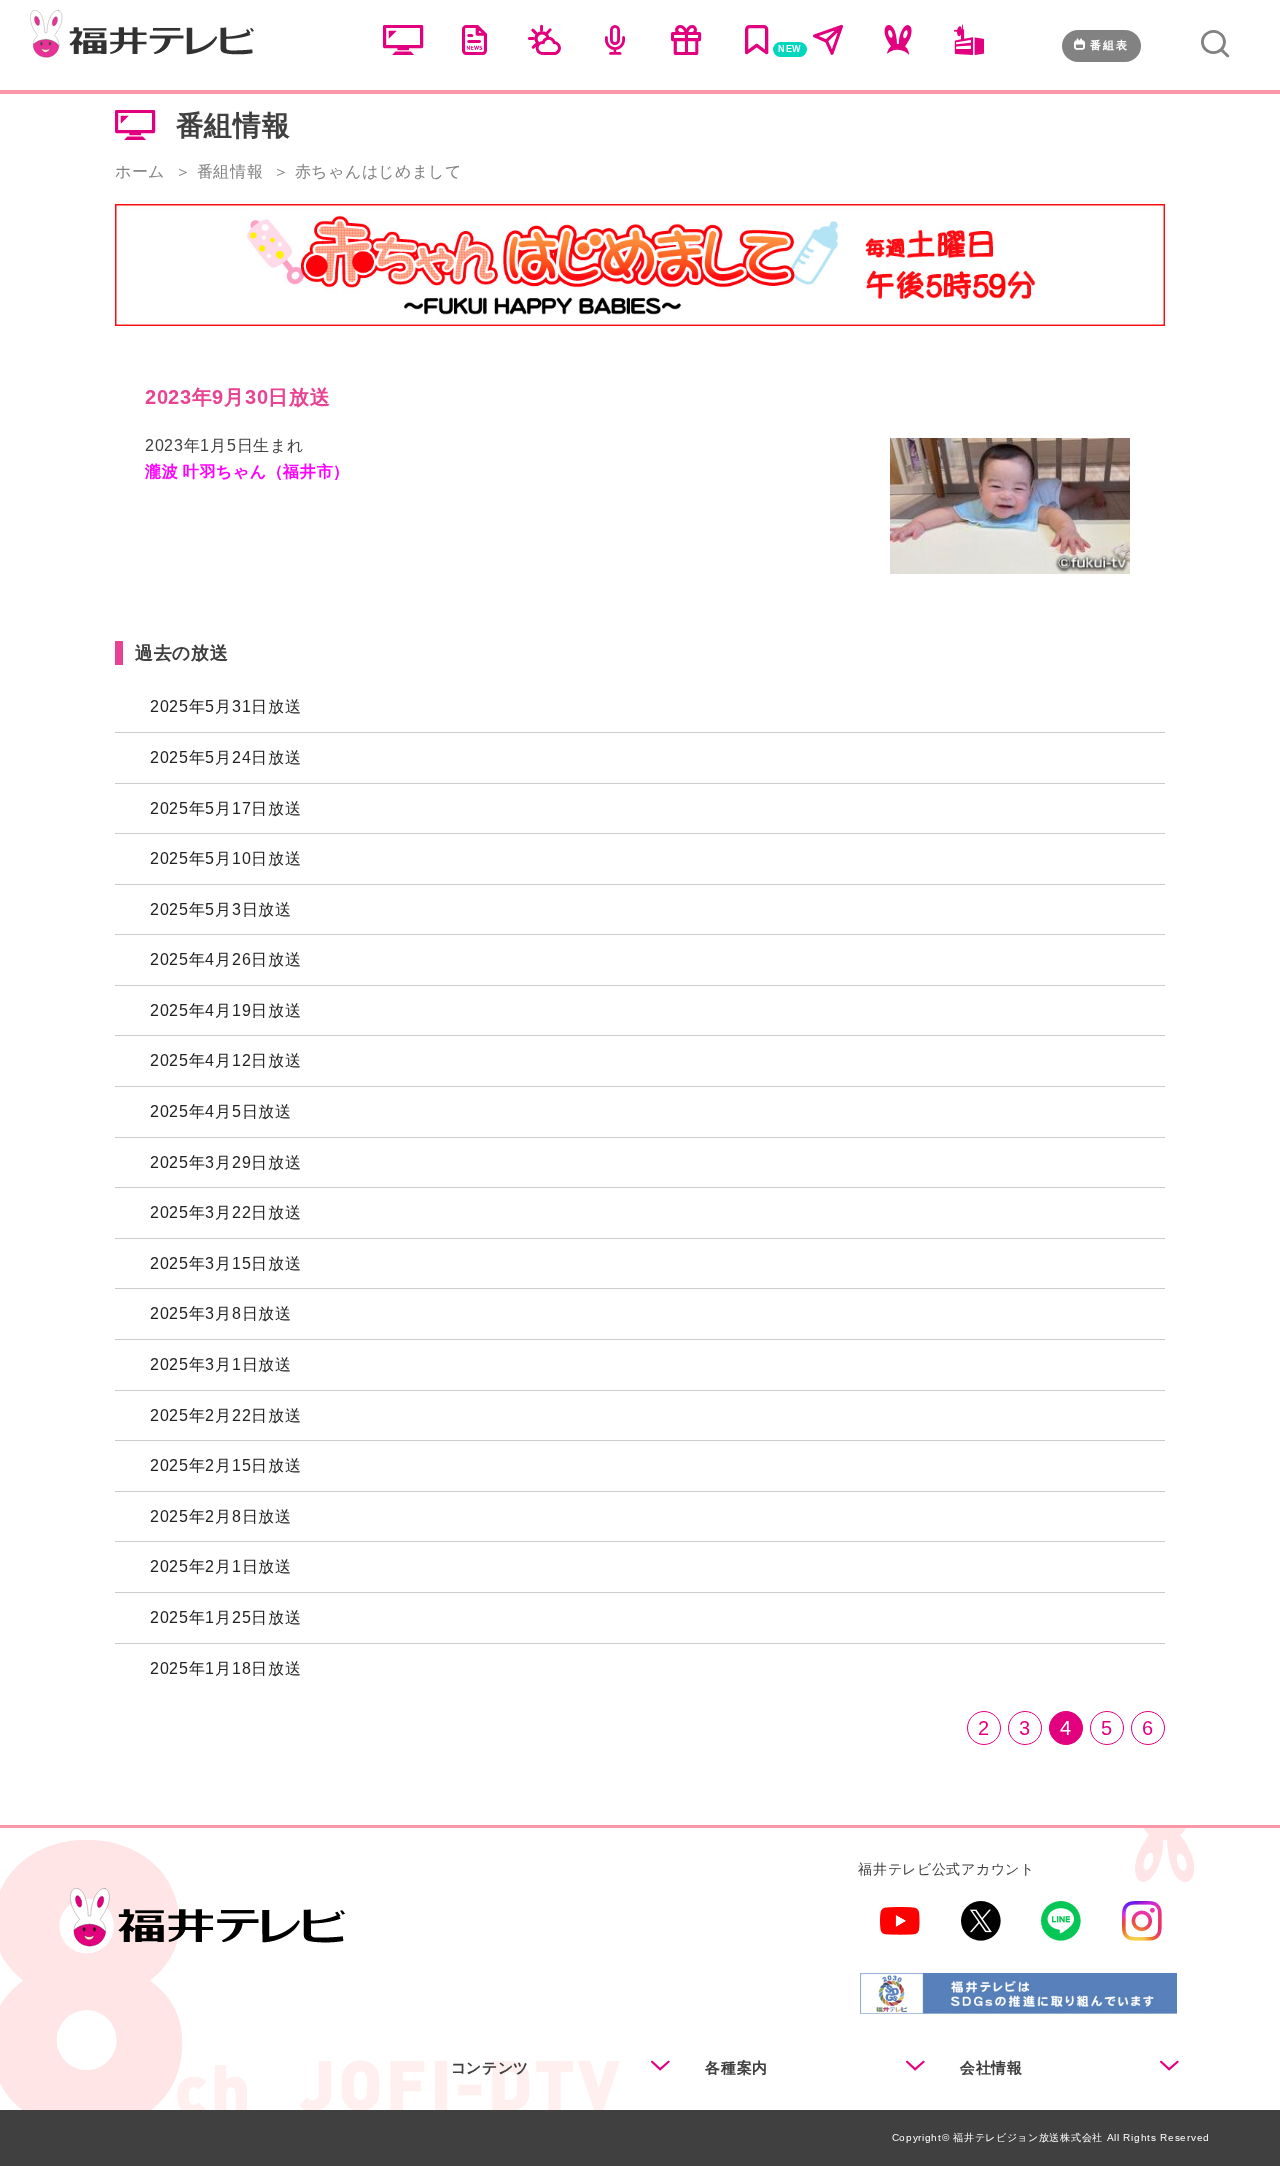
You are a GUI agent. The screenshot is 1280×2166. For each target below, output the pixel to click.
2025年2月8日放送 (221, 1516)
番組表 (1109, 45)
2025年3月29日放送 (225, 1162)
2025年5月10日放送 (225, 858)
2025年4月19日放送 (225, 1010)
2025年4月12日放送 (225, 1060)
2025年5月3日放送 (221, 909)
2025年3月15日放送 (225, 1263)
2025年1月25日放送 (225, 1617)
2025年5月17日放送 (225, 808)
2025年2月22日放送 (225, 1415)
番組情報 (230, 171)
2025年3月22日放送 (225, 1212)
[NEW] (757, 47)
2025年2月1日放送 (221, 1566)
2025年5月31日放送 (225, 706)
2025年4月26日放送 (225, 959)
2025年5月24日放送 (225, 757)
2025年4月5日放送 (221, 1111)
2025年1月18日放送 (225, 1668)
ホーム (140, 171)
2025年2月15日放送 (225, 1465)
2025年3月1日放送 (221, 1364)
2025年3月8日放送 (221, 1313)
